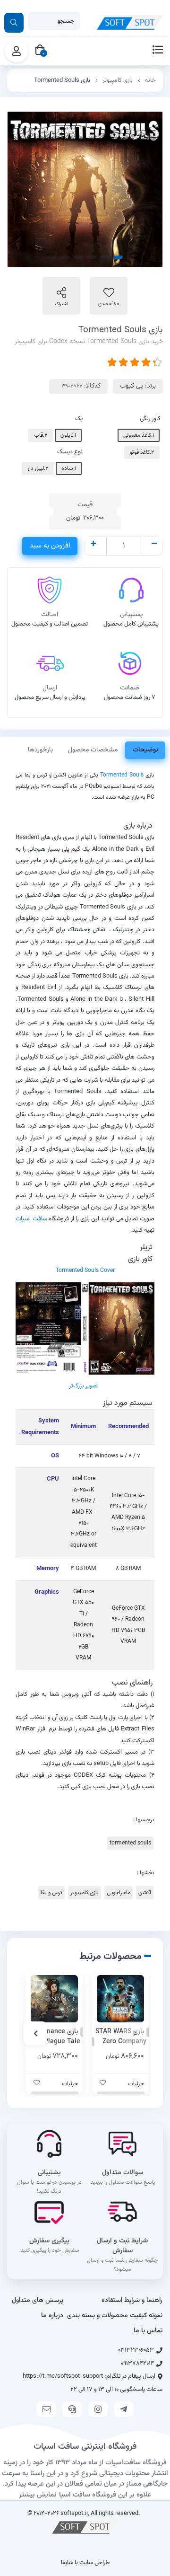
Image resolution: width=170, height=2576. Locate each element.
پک (79, 419)
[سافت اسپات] (85, 2527)
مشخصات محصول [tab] (93, 750)
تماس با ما (148, 2331)
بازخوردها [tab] (40, 750)
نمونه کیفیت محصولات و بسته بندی (115, 2316)
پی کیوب (132, 386)
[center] (14, 23)
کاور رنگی (150, 419)
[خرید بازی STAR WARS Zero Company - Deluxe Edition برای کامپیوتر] (120, 1999)
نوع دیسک (70, 452)
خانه (150, 80)
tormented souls (130, 1843)
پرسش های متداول (38, 2301)
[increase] (93, 545)
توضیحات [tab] (145, 750)
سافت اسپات (31, 1219)
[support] (72, 2409)
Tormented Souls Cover (85, 1270)
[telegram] (124, 2409)
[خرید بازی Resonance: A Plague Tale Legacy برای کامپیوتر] (54, 1999)
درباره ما (52, 2316)
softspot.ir (74, 2513)
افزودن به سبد (50, 546)
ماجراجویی (119, 1893)
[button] (135, 2033)
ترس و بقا (51, 1893)
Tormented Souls (122, 775)
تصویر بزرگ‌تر (84, 1386)
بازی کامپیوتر (118, 80)
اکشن (145, 1893)
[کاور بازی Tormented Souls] (85, 1329)
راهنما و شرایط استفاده (132, 2301)
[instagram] (98, 2409)
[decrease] (154, 545)
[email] (46, 2409)
